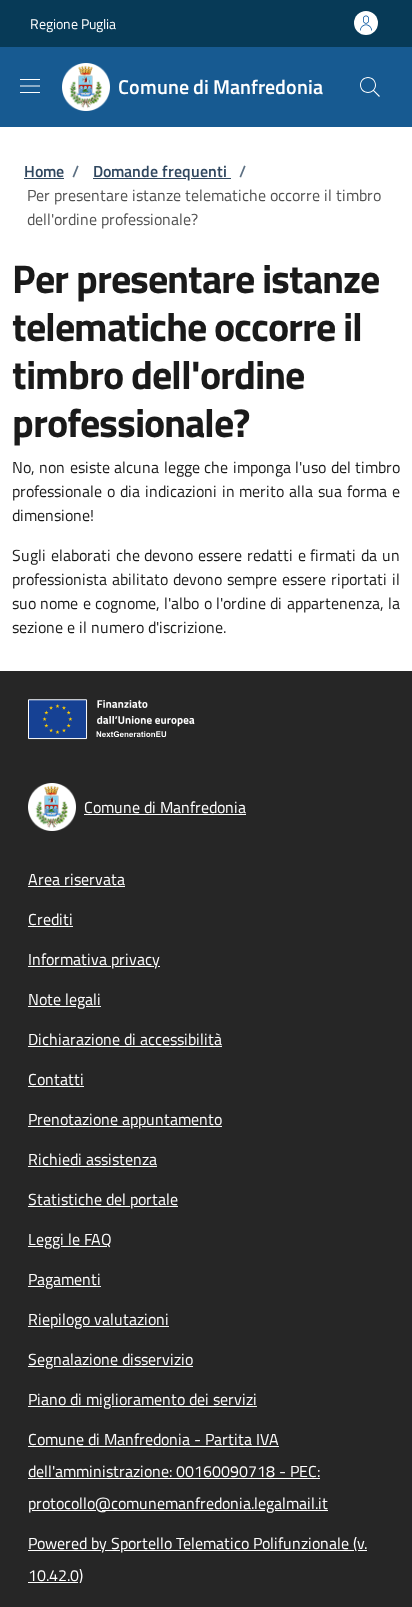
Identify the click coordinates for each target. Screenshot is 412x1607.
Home (44, 171)
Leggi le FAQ (70, 1239)
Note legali (64, 999)
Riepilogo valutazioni (98, 1319)
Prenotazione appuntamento (125, 1119)
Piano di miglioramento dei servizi (142, 1399)
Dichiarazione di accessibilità (125, 1039)
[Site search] (370, 87)
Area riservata (76, 879)
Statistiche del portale (103, 1199)
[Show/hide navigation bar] (30, 86)
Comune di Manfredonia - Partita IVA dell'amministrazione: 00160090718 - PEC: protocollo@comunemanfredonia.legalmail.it (178, 1471)
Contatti (56, 1079)
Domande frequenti (162, 171)
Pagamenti (64, 1279)
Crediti (50, 919)
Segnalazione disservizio (110, 1359)
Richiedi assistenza (92, 1159)
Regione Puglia (73, 23)
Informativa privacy (94, 959)
